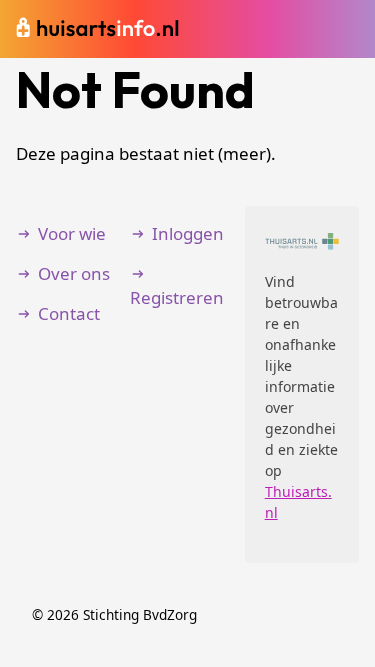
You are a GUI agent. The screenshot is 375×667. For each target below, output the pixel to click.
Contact (69, 313)
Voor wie (72, 233)
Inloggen (188, 233)
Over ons (74, 273)
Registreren (177, 297)
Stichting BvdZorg (140, 614)
